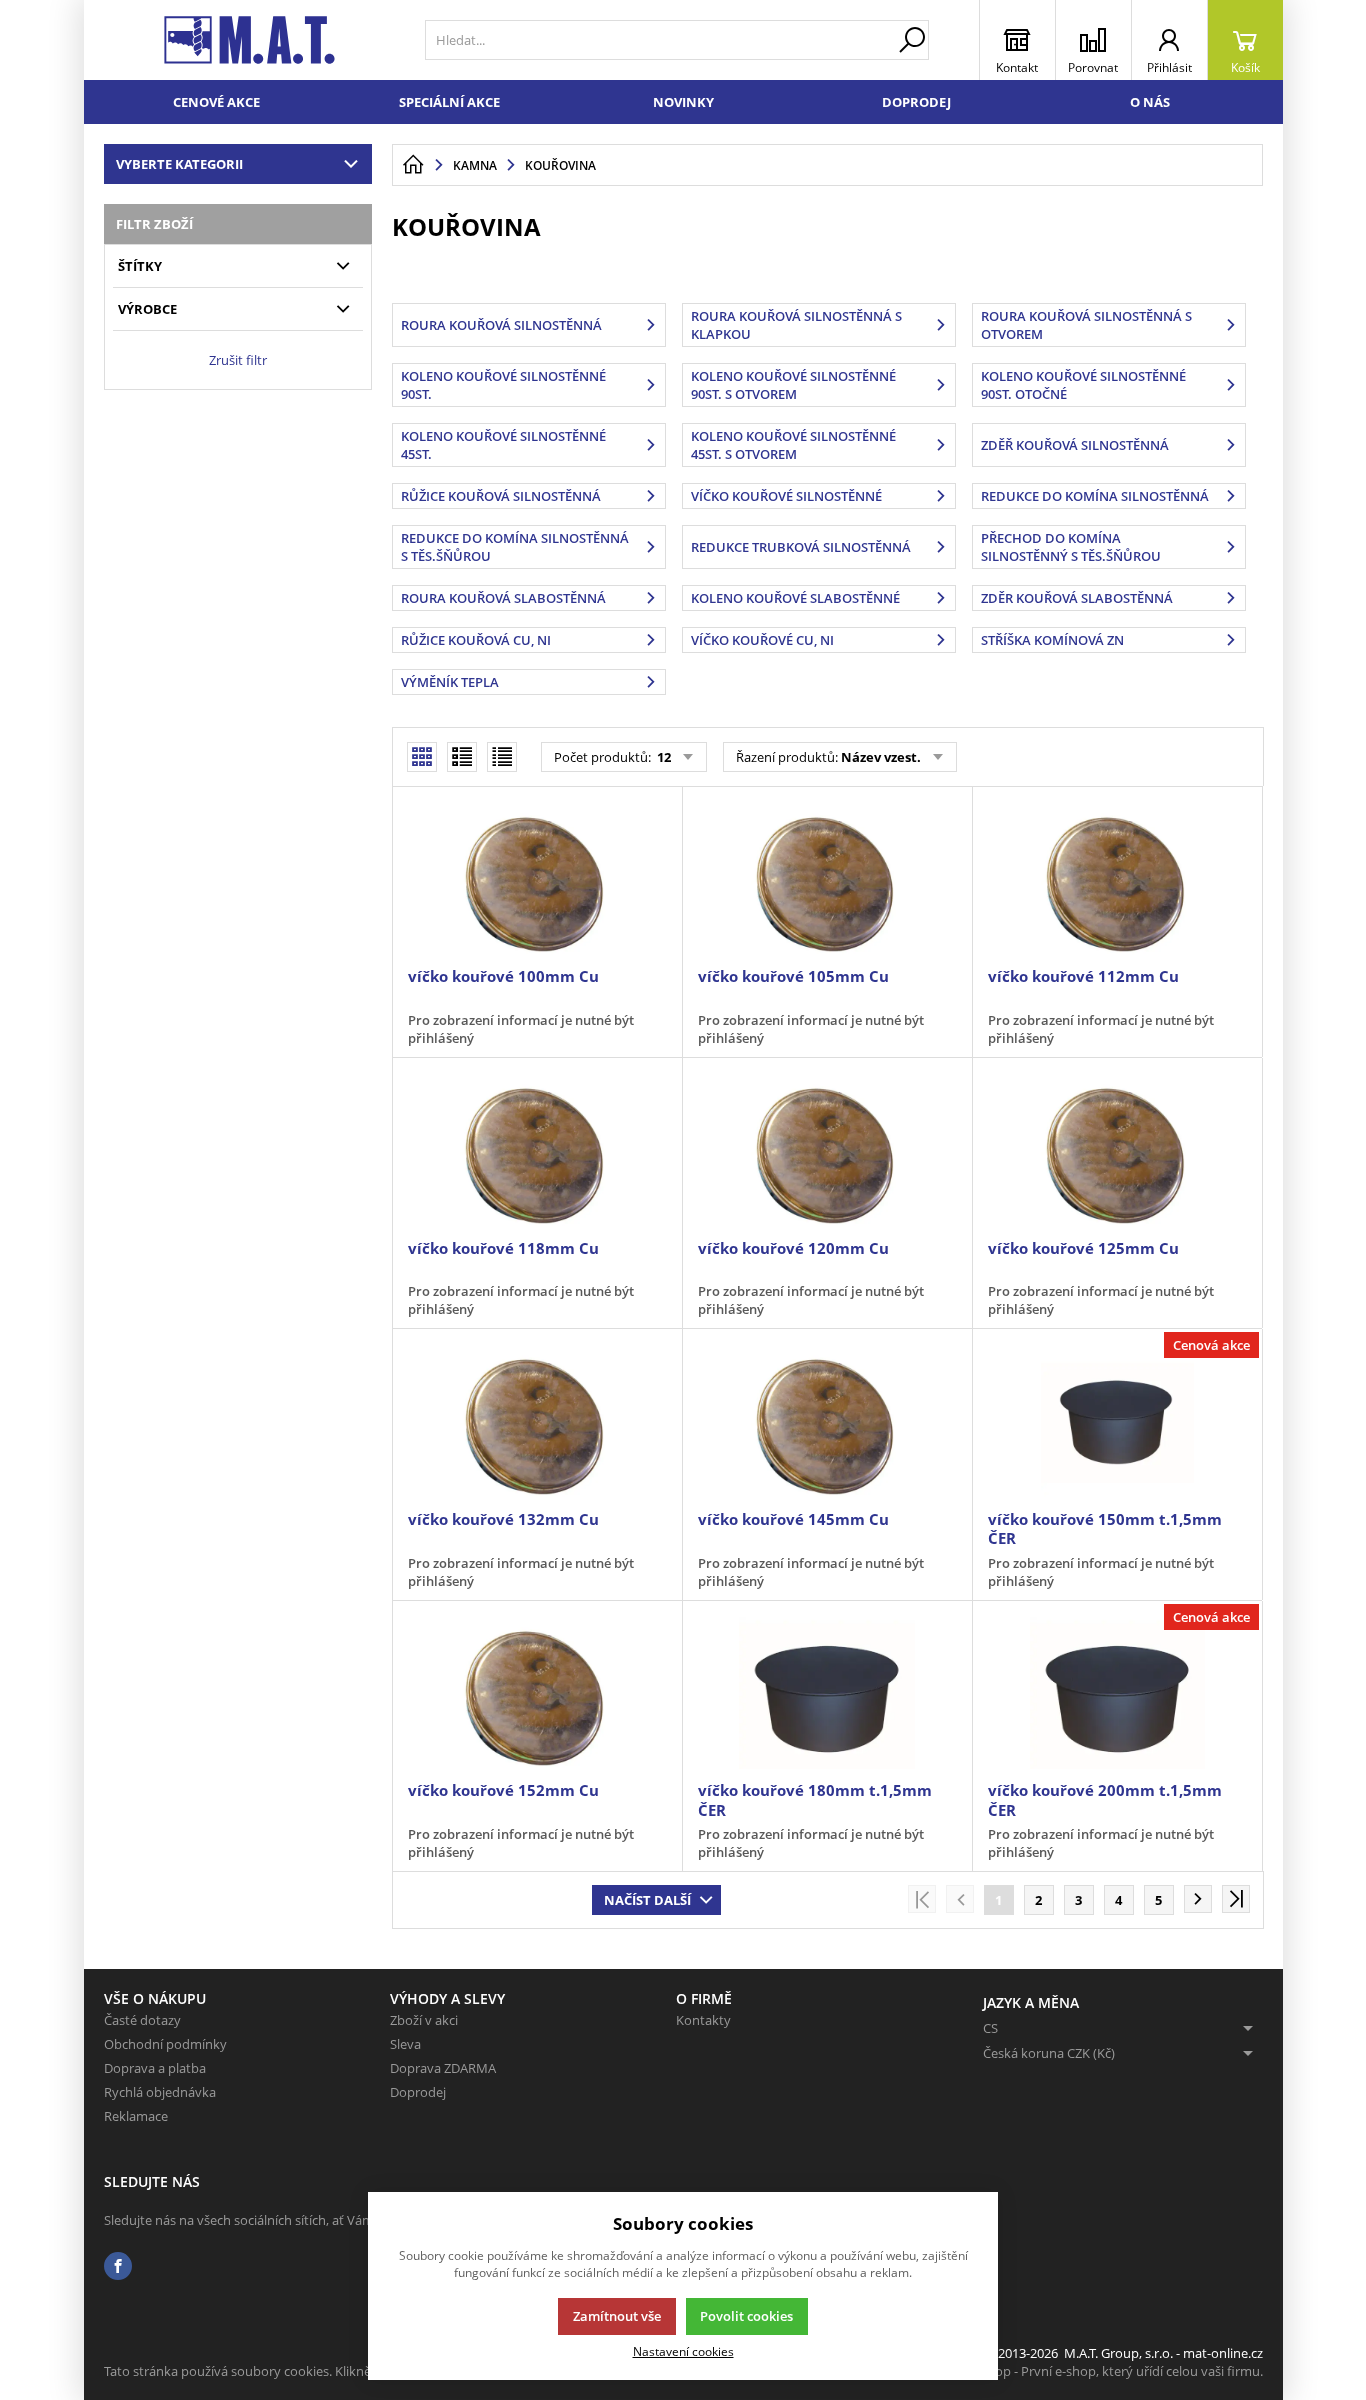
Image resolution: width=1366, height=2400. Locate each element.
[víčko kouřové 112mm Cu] (1117, 879)
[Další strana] (1198, 1899)
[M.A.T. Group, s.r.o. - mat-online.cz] (249, 40)
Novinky (683, 102)
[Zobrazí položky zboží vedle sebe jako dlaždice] (462, 757)
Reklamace (136, 2116)
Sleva (405, 2044)
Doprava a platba (155, 2068)
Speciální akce (449, 102)
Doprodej (916, 102)
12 (662, 757)
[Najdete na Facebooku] (118, 2266)
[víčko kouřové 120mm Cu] (827, 1150)
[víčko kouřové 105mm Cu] (827, 879)
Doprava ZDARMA (443, 2068)
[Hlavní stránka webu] (413, 165)
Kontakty (703, 2020)
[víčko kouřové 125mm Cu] (1117, 1150)
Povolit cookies (746, 2316)
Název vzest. (881, 757)
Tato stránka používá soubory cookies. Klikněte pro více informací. (299, 2371)
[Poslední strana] (1236, 1899)
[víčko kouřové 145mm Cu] (827, 1421)
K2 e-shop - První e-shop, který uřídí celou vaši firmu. (1107, 2371)
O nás (1150, 102)
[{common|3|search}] (912, 40)
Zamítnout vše (617, 2316)
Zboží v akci (424, 2020)
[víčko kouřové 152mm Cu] (537, 1693)
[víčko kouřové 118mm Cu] (537, 1150)
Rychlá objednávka (160, 2092)
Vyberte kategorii (179, 164)
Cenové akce (216, 102)
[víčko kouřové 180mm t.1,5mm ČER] (827, 1693)
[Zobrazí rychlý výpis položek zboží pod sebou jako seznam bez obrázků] (502, 757)
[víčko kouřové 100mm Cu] (537, 879)
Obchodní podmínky (165, 2044)
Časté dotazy (142, 2020)
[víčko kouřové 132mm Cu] (537, 1421)
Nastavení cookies (683, 2351)
